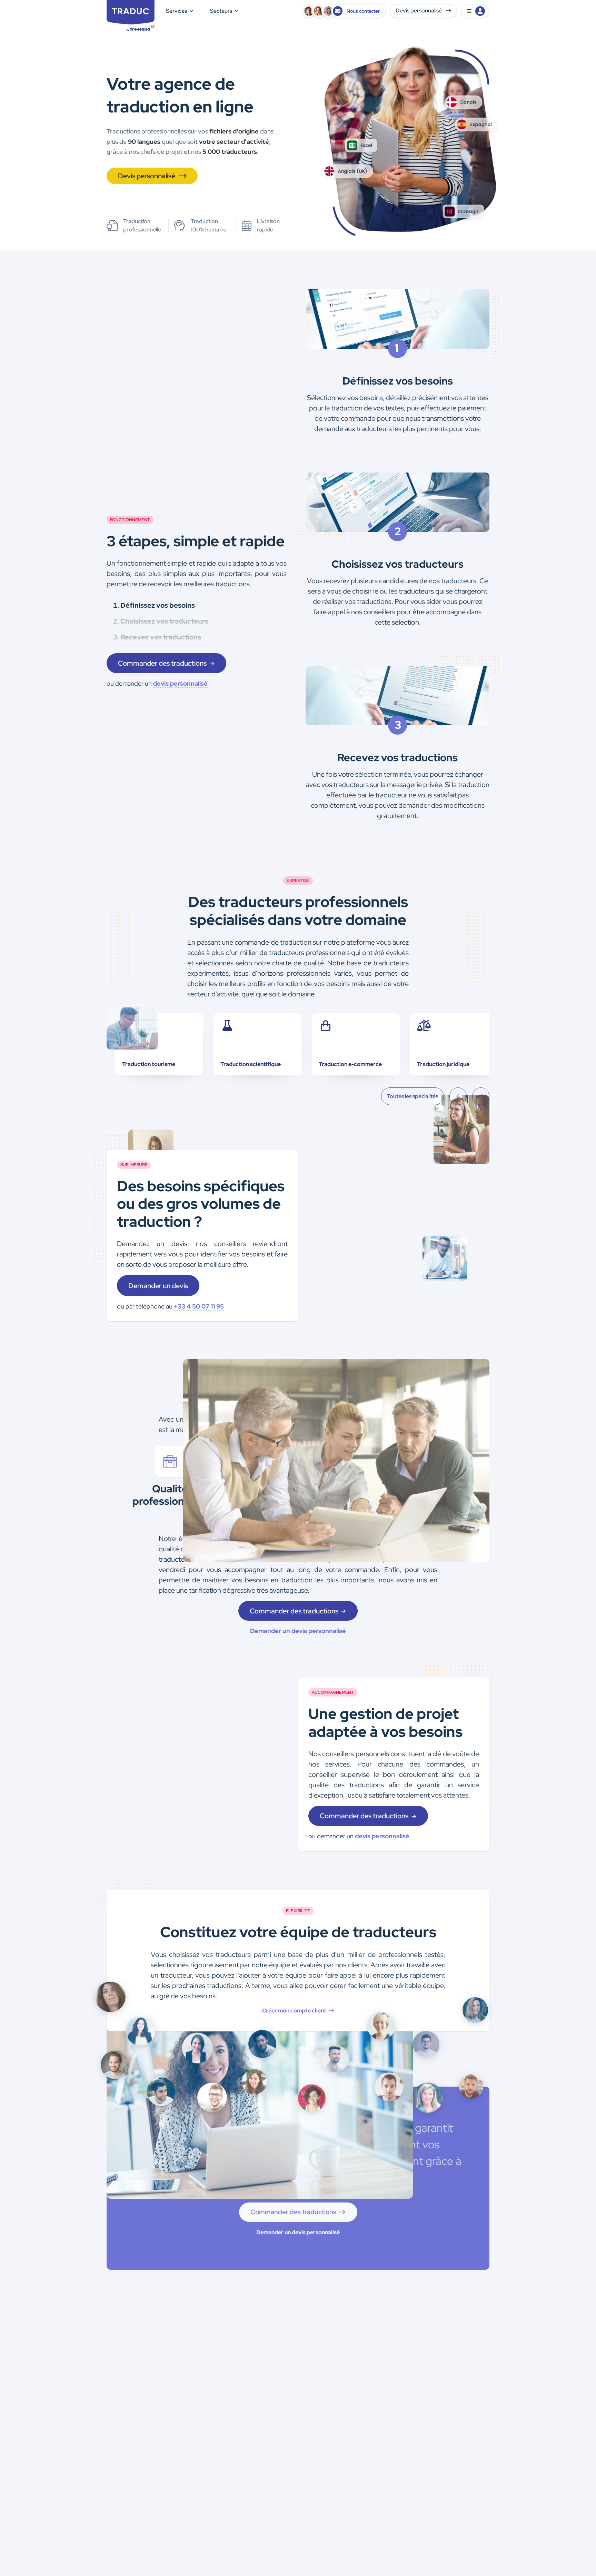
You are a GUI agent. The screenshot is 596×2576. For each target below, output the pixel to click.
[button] (475, 11)
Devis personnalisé (419, 11)
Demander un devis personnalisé (298, 1631)
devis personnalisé (180, 683)
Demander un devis (158, 1286)
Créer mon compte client (295, 2011)
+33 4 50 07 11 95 (199, 1306)
